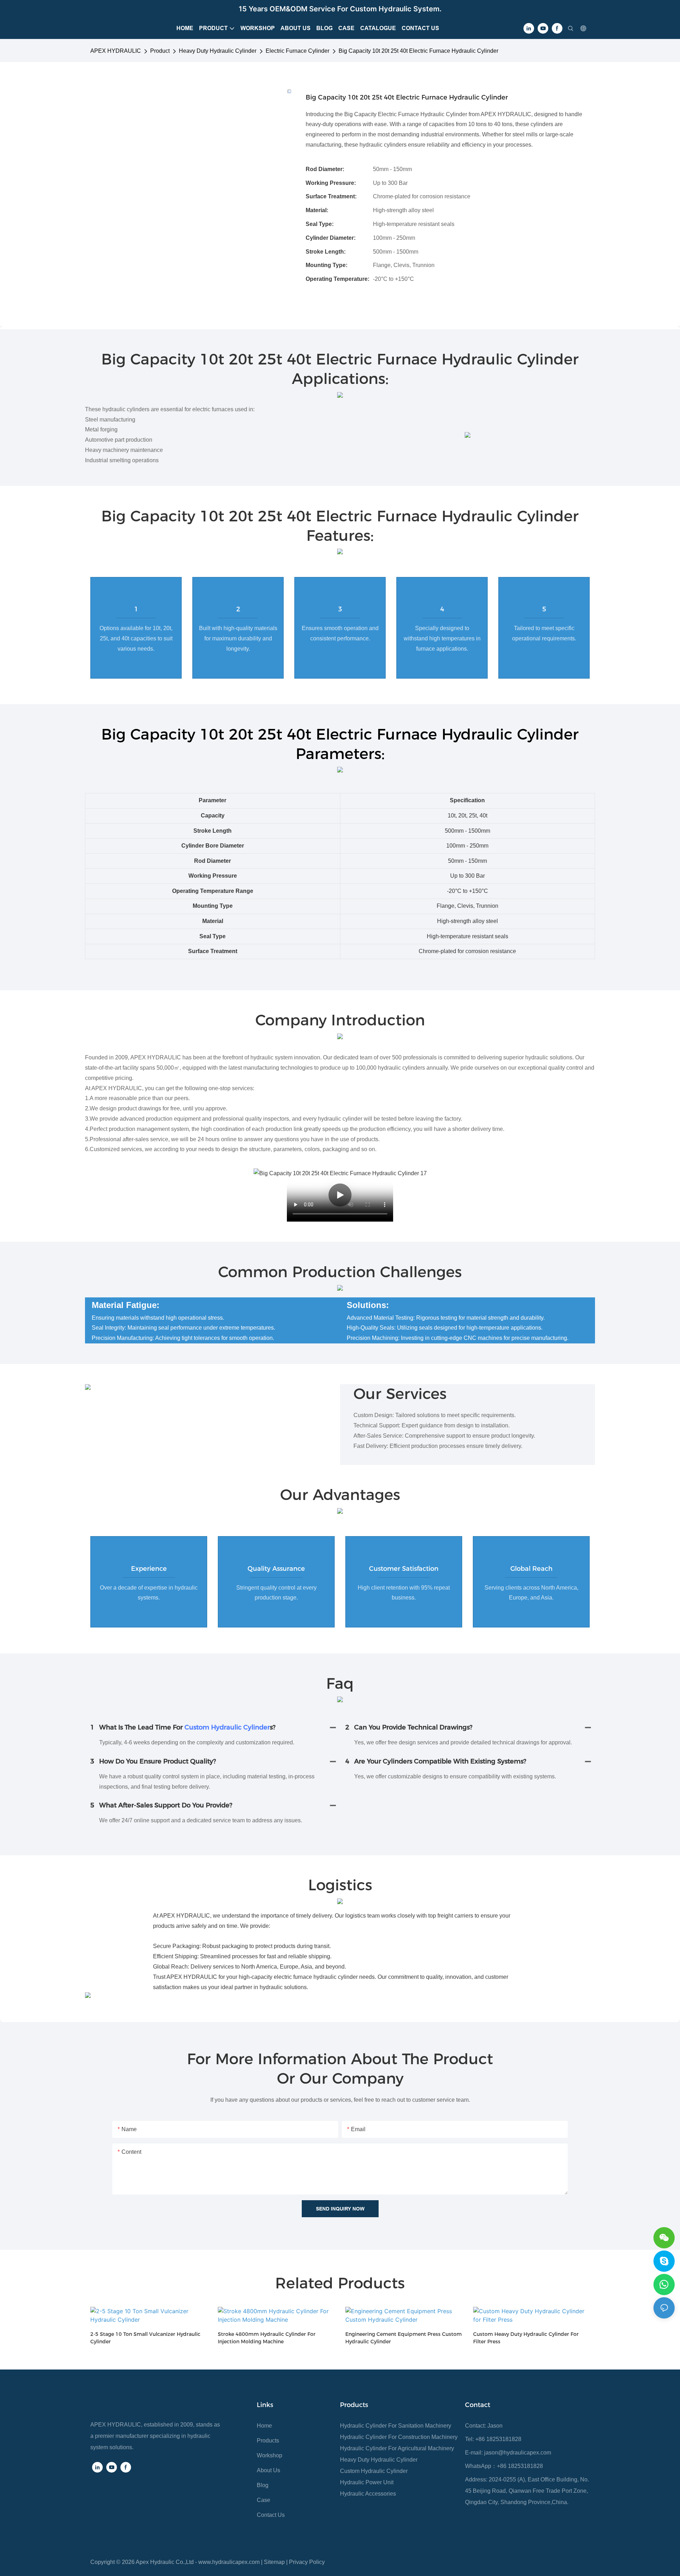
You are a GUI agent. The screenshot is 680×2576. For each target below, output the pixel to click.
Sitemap (274, 2562)
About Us (268, 2470)
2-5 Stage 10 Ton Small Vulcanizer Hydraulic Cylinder (145, 2338)
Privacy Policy (307, 2562)
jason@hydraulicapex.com (518, 2453)
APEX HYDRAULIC (116, 51)
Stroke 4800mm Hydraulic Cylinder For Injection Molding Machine (267, 2338)
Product (160, 51)
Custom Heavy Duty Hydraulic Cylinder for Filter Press (526, 2338)
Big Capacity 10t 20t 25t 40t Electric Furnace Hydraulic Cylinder (418, 51)
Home (264, 2426)
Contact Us (271, 2515)
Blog (263, 2485)
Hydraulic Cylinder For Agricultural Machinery (397, 2448)
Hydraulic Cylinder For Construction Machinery (399, 2437)
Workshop (270, 2455)
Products (268, 2441)
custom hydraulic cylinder (227, 1727)
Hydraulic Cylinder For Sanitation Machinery (396, 2426)
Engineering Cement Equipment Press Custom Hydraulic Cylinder (404, 2338)
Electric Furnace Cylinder (297, 51)
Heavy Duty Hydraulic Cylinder (218, 51)
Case (263, 2500)
